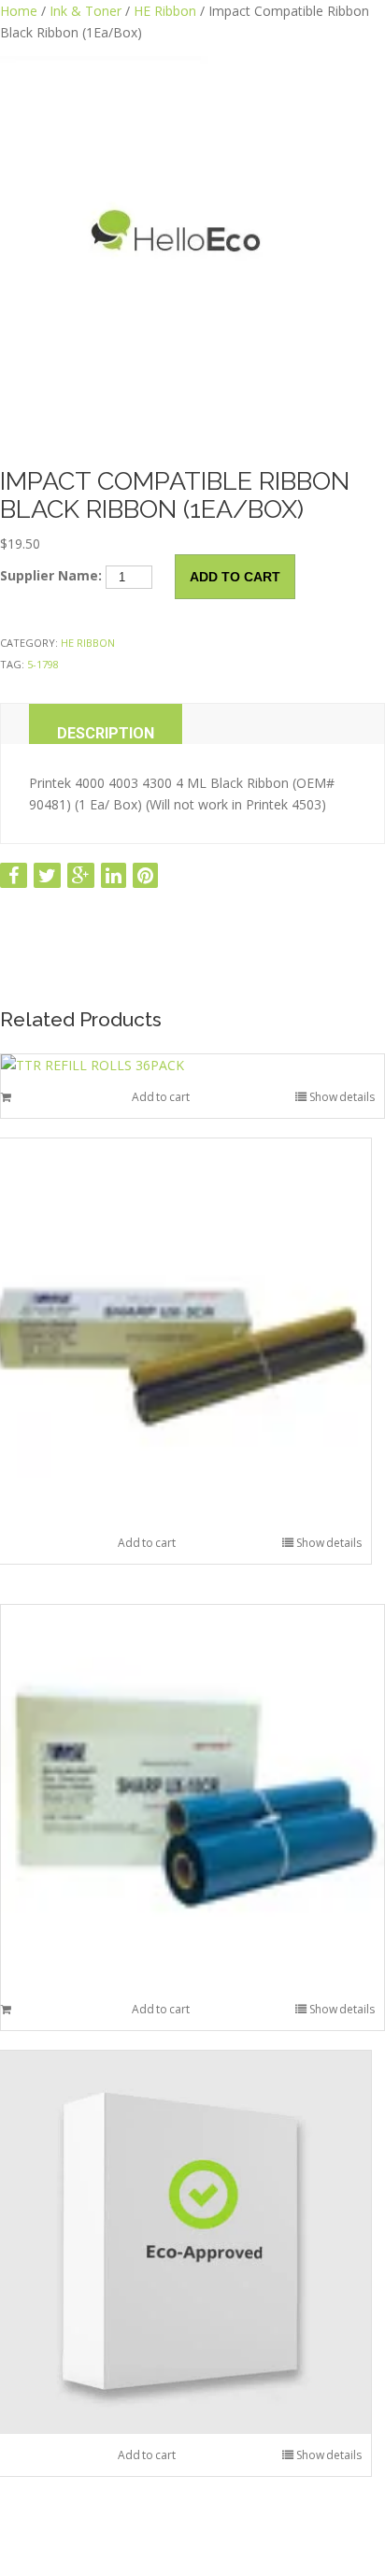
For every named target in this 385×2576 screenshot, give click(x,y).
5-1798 (43, 664)
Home (19, 11)
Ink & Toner (86, 11)
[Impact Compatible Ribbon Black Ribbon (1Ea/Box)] (192, 249)
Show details (342, 1097)
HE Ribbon (165, 11)
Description (106, 733)
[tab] (106, 724)
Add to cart (235, 577)
